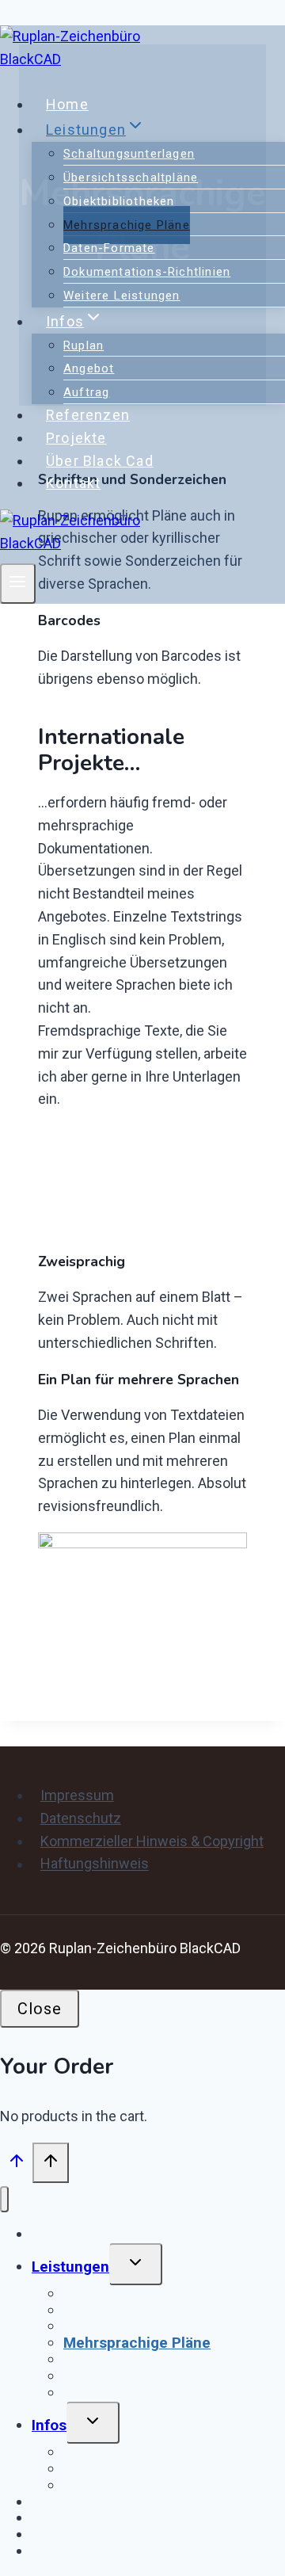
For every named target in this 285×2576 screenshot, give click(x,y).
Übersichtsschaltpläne (131, 177)
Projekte (76, 438)
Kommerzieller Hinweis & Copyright (152, 1841)
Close (40, 2009)
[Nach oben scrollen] (16, 2164)
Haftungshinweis (95, 1864)
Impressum (77, 1795)
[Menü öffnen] (18, 584)
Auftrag (86, 392)
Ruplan (84, 345)
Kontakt (73, 483)
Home (67, 104)
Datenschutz (81, 1818)
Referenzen (88, 415)
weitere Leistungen (122, 296)
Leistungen (70, 2267)
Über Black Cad (100, 461)
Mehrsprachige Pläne (127, 225)
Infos (49, 2425)
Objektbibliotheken (119, 201)
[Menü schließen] (4, 2199)
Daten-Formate (109, 248)
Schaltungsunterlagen (129, 154)
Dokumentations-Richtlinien (147, 272)
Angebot (89, 368)
